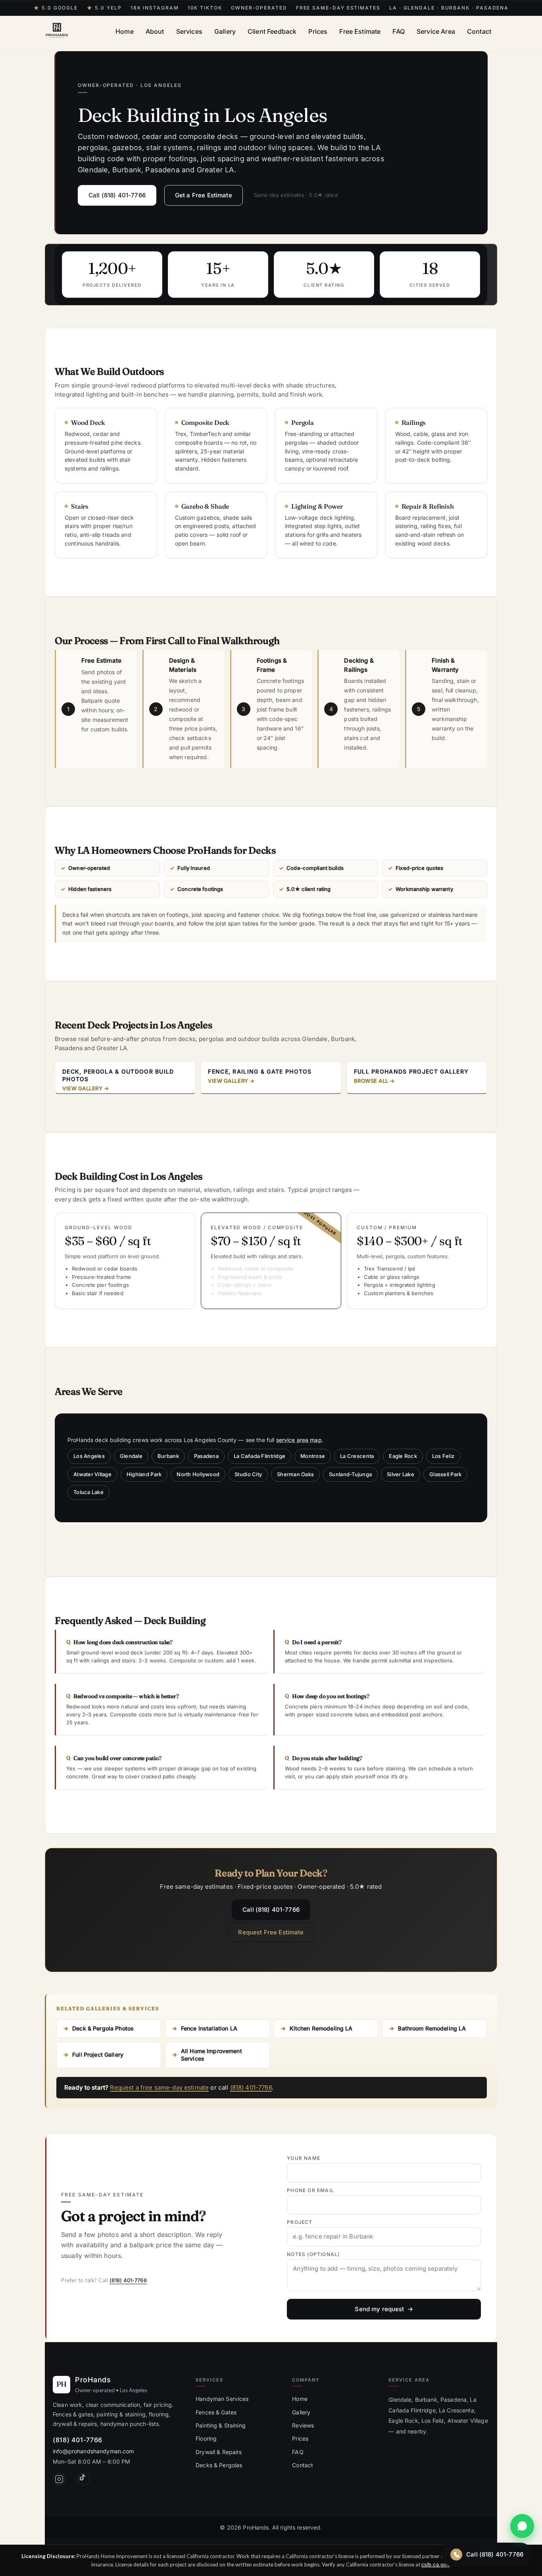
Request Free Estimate (271, 1932)
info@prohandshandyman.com (93, 2451)
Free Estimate (360, 31)
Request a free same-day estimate (159, 2087)
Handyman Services (222, 2399)
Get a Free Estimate (204, 195)
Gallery (225, 31)
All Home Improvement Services (211, 2055)
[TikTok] (84, 2479)
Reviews (303, 2425)
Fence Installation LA (209, 2028)
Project (300, 2222)
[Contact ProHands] (522, 2526)
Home (125, 31)
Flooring (206, 2438)
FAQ (398, 31)
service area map (299, 1440)
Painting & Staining (221, 2425)
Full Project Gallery (98, 2054)
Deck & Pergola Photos (103, 2028)
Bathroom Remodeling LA (432, 2028)
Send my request (379, 2309)
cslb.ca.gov (435, 2564)
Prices (318, 31)
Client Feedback (272, 31)
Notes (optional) (313, 2254)
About (155, 31)
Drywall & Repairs (219, 2452)
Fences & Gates (216, 2412)
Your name (304, 2158)
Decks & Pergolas (219, 2465)
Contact (479, 31)
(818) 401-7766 (251, 2087)
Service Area (436, 31)
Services (189, 31)
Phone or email (310, 2190)
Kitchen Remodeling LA (321, 2028)
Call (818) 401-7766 (117, 195)
